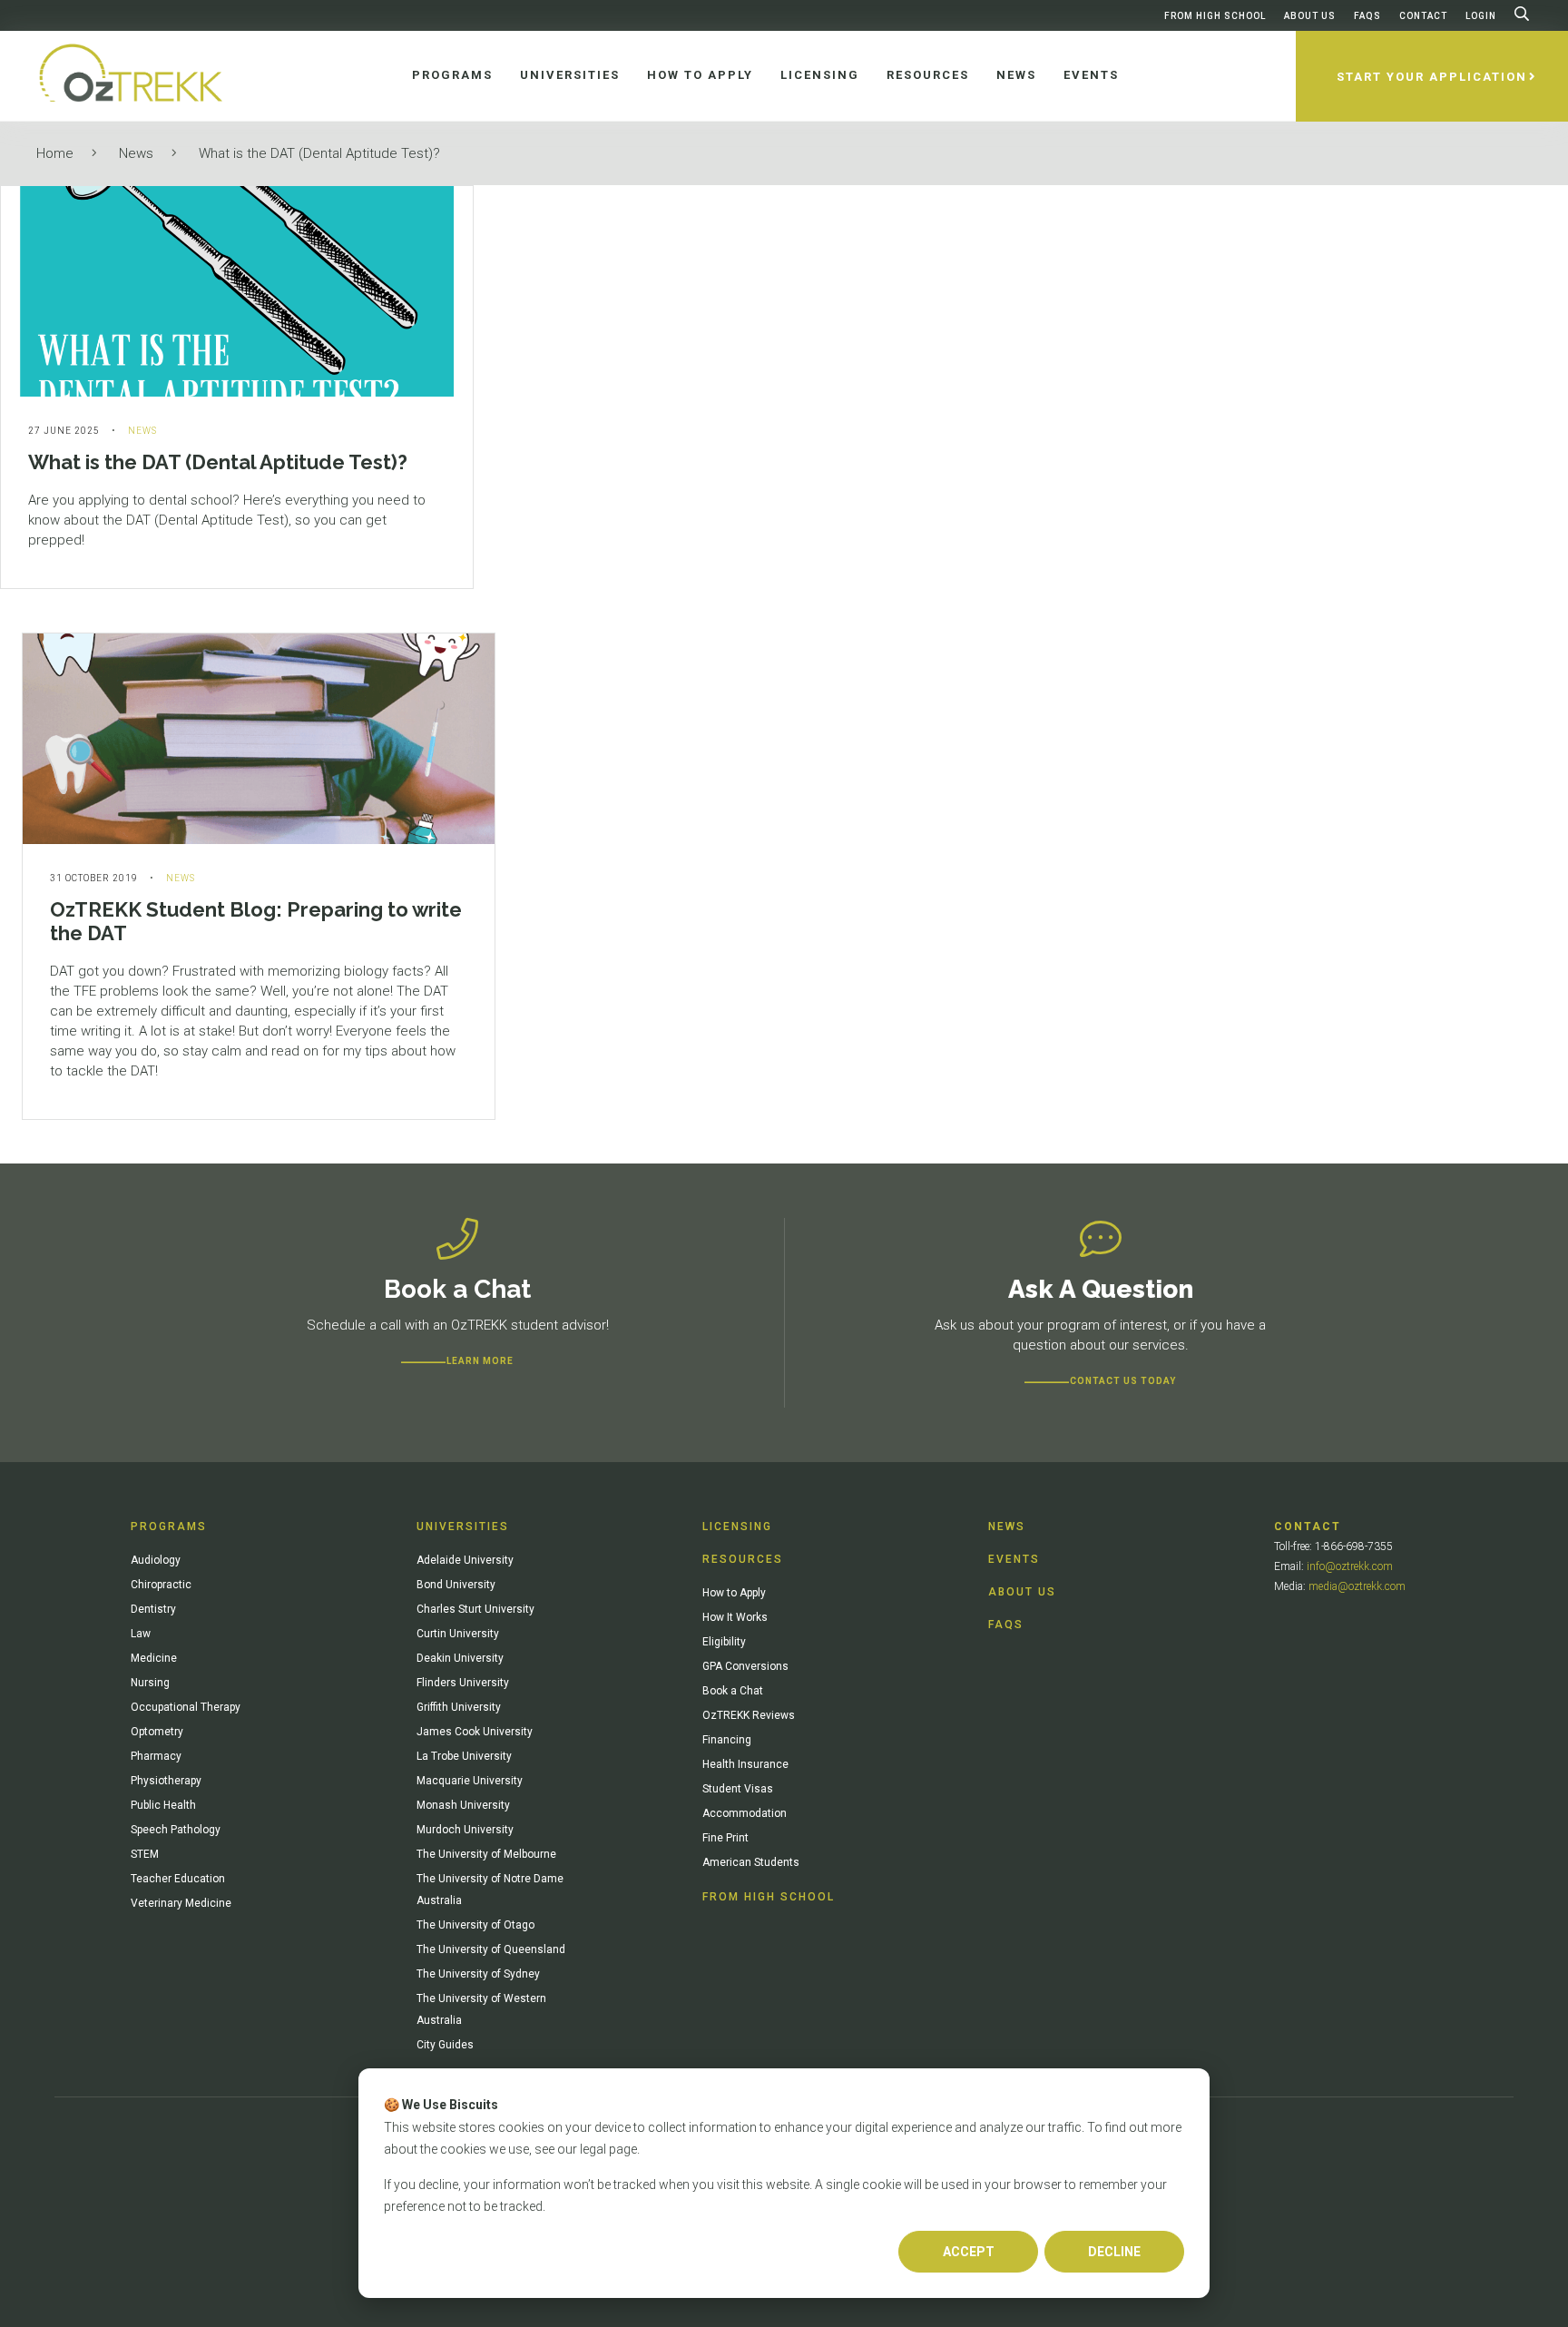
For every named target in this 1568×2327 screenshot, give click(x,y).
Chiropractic (161, 1585)
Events (1014, 1559)
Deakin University (460, 1658)
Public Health (163, 1805)
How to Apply (734, 1593)
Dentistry (153, 1609)
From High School (1215, 16)
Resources (743, 1559)
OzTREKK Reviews (749, 1715)
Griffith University (459, 1707)
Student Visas (738, 1789)
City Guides (445, 2045)
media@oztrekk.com (1357, 1586)
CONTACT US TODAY (1123, 1381)
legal (593, 2149)
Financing (727, 1740)
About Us (1310, 16)
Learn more (480, 1361)
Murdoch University (465, 1830)
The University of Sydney (478, 1974)
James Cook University (475, 1732)
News (136, 153)
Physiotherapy (166, 1781)
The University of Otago (475, 1925)
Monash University (463, 1805)
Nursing (150, 1683)
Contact (1423, 16)
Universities (463, 1527)
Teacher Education (178, 1879)
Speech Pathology (176, 1830)
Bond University (456, 1585)
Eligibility (724, 1642)
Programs (169, 1527)
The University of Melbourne (486, 1854)
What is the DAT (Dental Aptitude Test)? (319, 153)
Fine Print (725, 1838)
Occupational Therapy (186, 1707)
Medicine (154, 1658)
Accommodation (745, 1813)
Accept (969, 2252)
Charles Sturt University (475, 1609)
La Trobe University (464, 1756)
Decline (1114, 2252)
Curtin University (458, 1634)
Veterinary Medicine (181, 1903)
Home (55, 153)
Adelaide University (465, 1560)
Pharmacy (156, 1756)
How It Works (735, 1617)
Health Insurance (745, 1764)
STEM (145, 1854)
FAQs (1367, 16)
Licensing (737, 1527)
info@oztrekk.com (1350, 1566)
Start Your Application (1432, 77)
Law (141, 1634)
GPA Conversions (745, 1666)
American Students (751, 1862)
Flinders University (463, 1683)
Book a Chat (733, 1691)
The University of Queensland (491, 1949)
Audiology (156, 1560)
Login (1481, 16)
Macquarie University (470, 1781)
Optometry (157, 1732)
